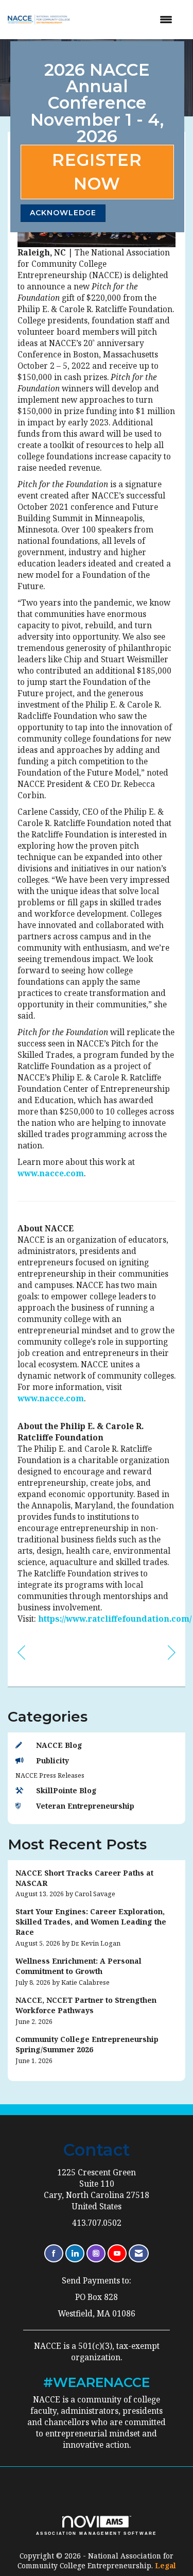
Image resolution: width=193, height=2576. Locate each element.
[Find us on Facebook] (54, 2253)
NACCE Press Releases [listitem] (50, 1775)
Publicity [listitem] (52, 1761)
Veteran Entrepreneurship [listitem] (85, 1806)
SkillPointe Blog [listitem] (66, 1790)
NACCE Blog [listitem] (59, 1745)
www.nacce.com (51, 1173)
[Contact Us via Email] (139, 2253)
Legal (165, 2565)
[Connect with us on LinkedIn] (75, 2253)
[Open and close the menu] (130, 20)
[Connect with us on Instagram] (96, 2253)
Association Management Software (97, 2533)
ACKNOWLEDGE (63, 213)
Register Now (97, 172)
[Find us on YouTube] (117, 2253)
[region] (172, 1652)
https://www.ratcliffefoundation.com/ (115, 1619)
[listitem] (97, 1884)
